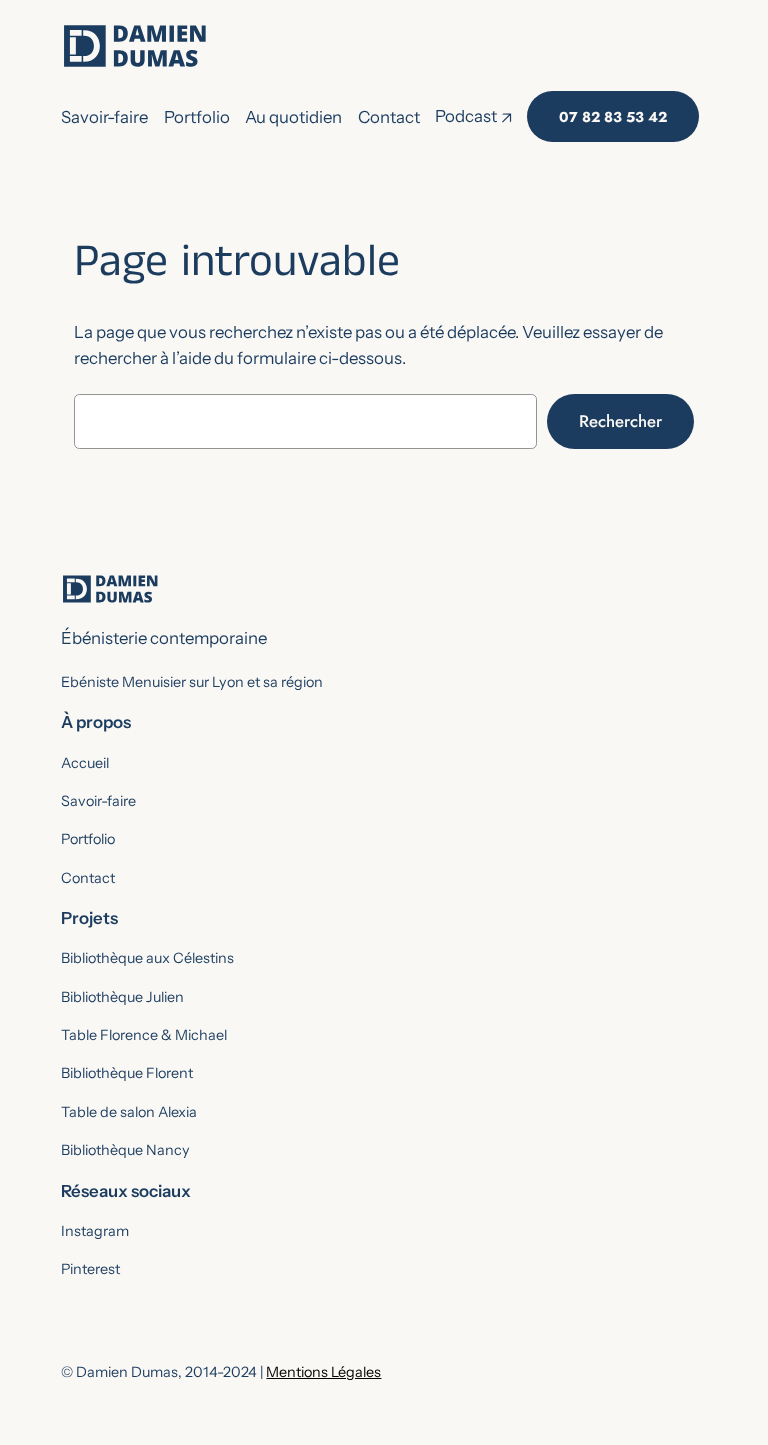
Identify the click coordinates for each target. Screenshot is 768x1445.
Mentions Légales (323, 1372)
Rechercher (620, 421)
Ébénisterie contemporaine (164, 638)
